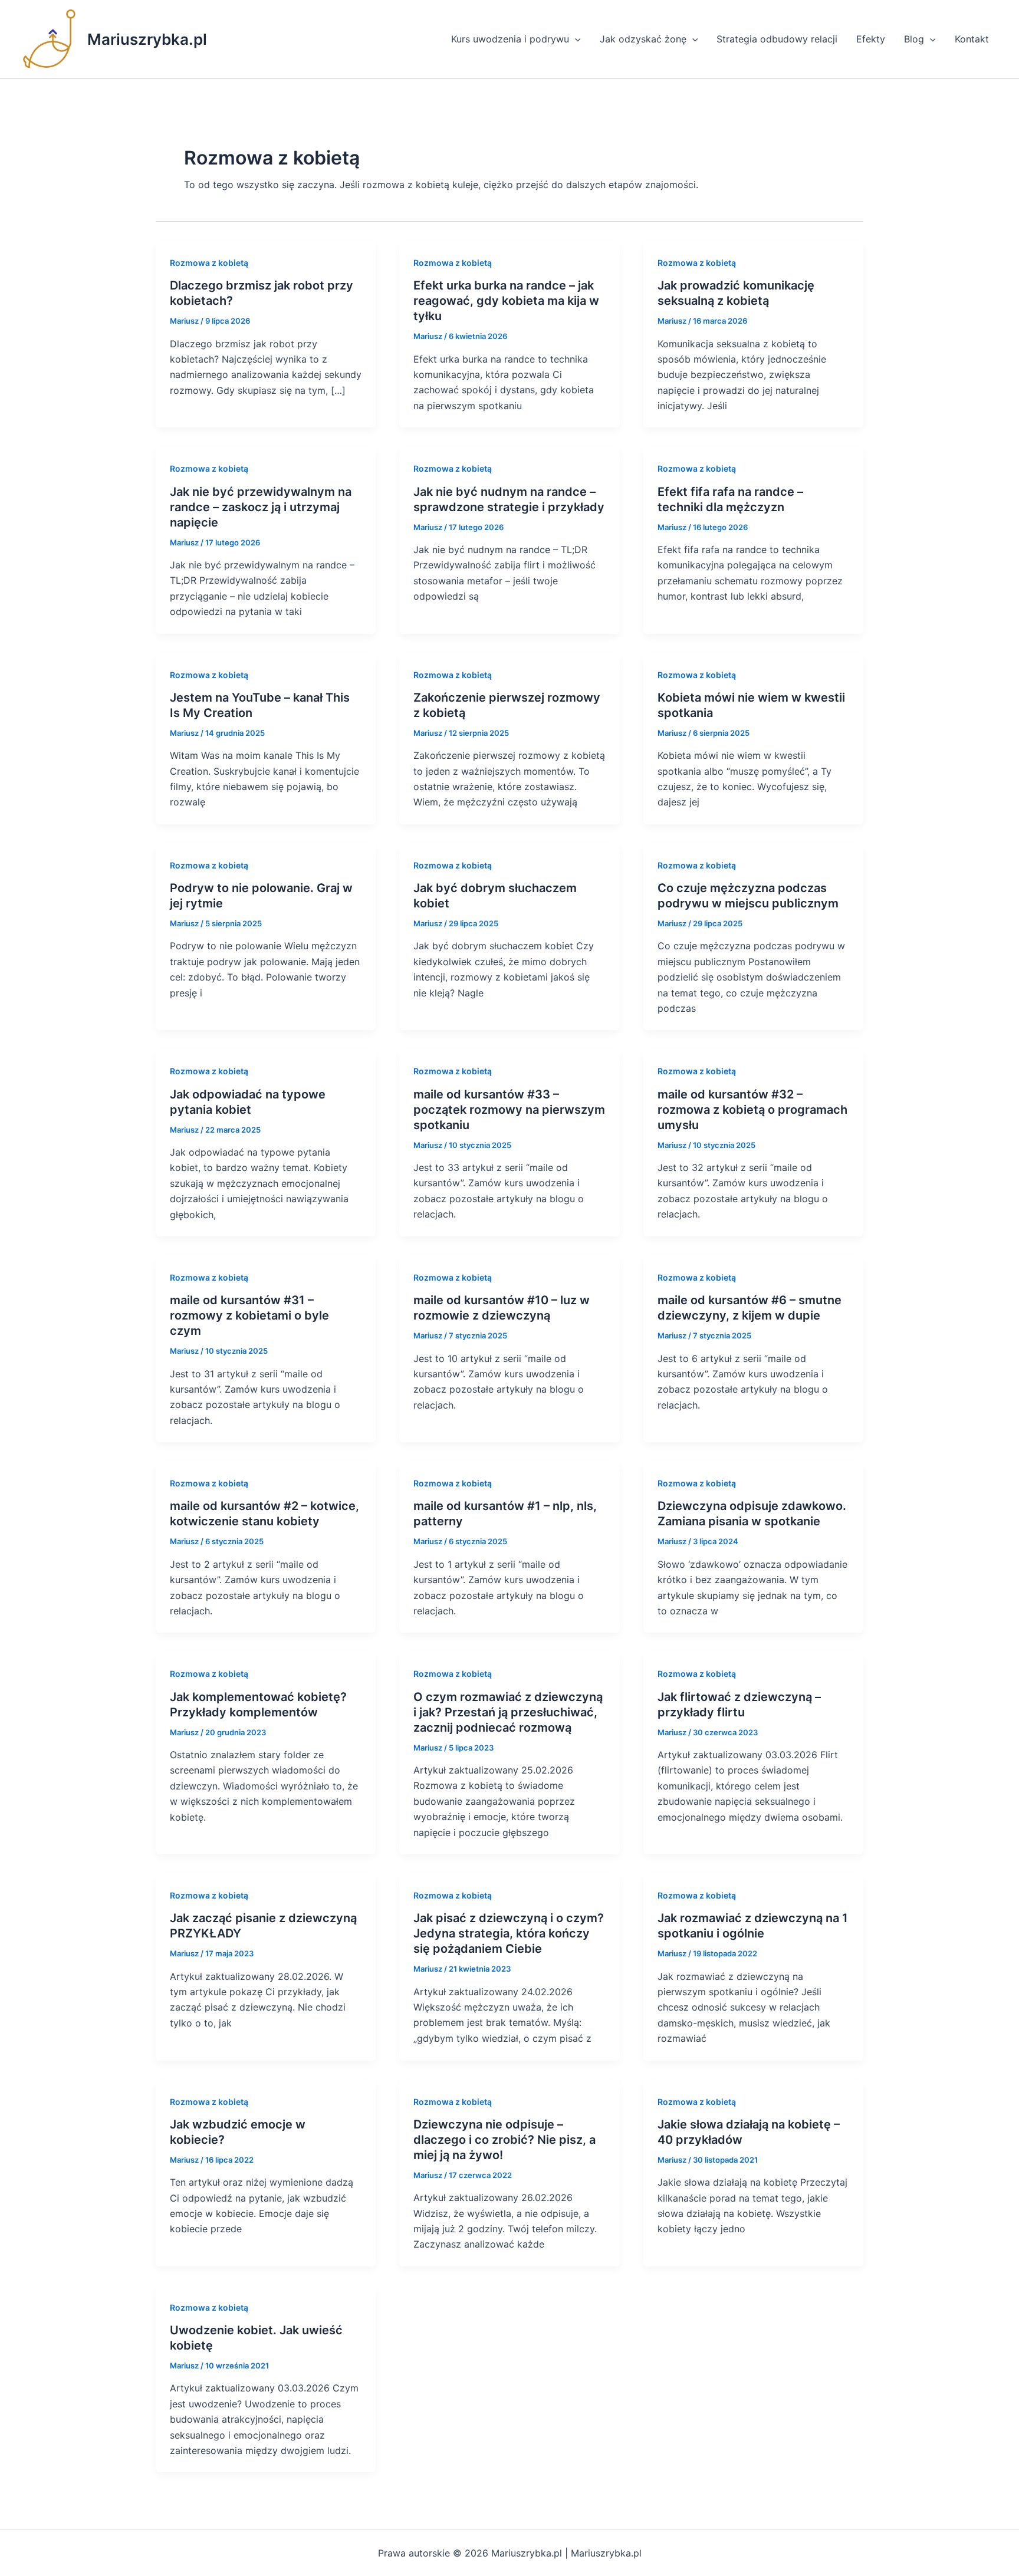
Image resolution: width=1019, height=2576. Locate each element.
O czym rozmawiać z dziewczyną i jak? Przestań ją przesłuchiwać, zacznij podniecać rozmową (508, 1712)
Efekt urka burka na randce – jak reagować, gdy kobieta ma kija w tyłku (506, 301)
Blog (914, 39)
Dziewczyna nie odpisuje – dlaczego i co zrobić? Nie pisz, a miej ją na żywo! (504, 2140)
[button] (575, 39)
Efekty (871, 39)
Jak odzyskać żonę (643, 39)
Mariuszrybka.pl (147, 39)
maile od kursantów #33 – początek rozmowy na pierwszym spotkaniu (509, 1110)
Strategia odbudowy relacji (777, 39)
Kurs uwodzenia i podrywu (510, 39)
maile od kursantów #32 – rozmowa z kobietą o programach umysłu (752, 1110)
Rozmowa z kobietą (209, 263)
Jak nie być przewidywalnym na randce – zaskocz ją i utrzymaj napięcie (261, 507)
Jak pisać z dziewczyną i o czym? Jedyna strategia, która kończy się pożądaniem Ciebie (509, 1933)
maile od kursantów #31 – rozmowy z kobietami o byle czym (249, 1315)
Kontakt (972, 39)
